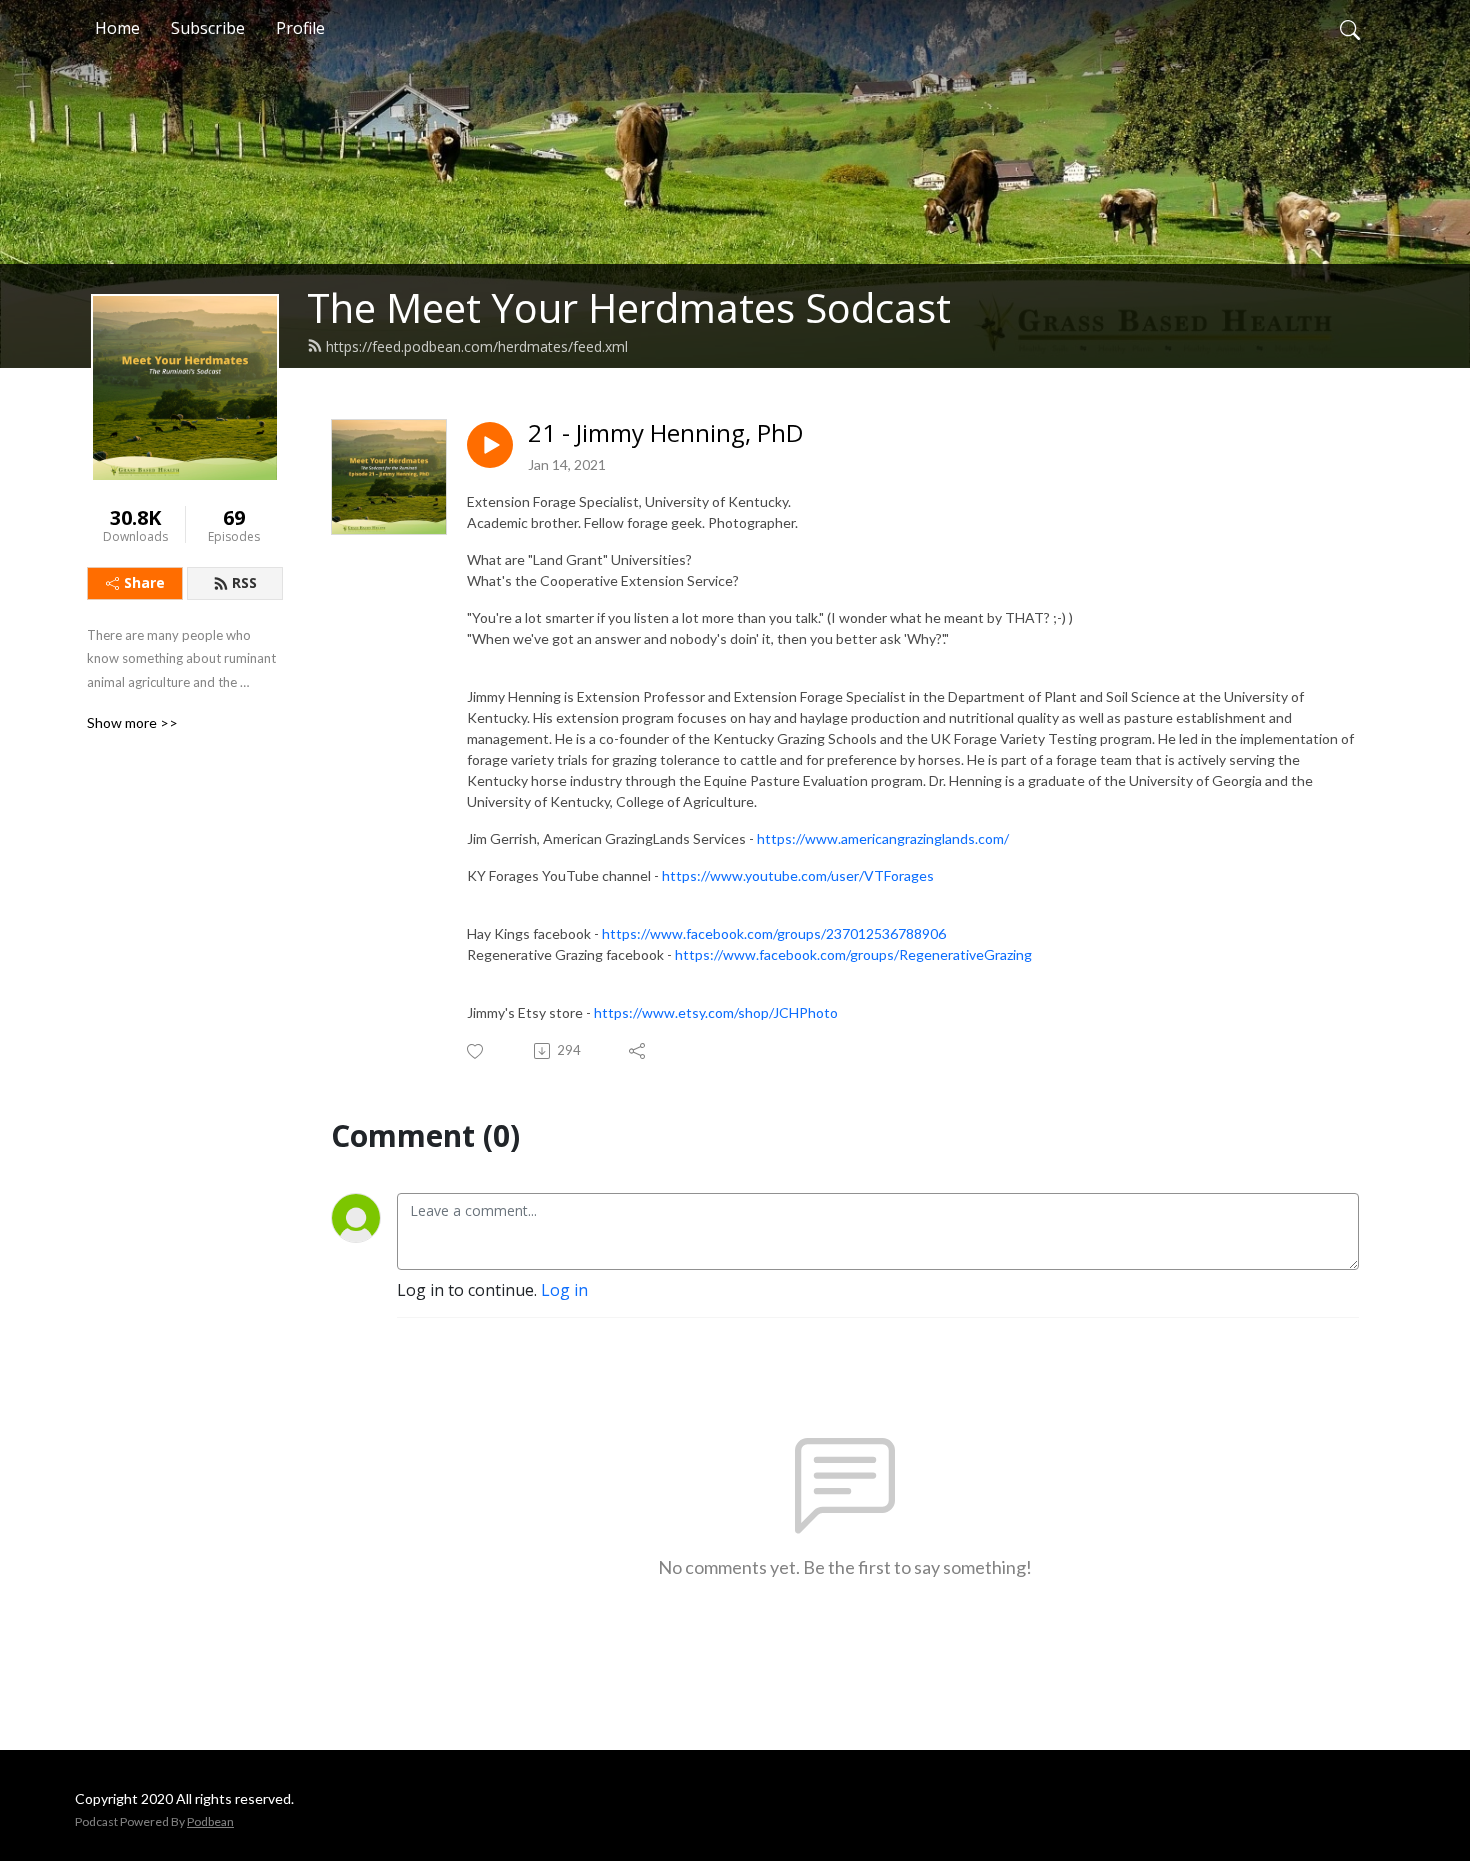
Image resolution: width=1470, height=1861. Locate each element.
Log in (564, 1290)
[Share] (638, 1051)
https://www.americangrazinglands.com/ (883, 838)
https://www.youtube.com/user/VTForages (798, 875)
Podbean (210, 1821)
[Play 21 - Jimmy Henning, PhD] (490, 445)
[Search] (1350, 28)
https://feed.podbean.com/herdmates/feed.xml (477, 346)
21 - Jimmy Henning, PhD (665, 433)
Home (117, 28)
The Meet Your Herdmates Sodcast (629, 307)
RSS (244, 582)
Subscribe (208, 28)
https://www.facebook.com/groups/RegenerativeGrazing (853, 954)
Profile (300, 28)
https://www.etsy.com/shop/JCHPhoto (716, 1012)
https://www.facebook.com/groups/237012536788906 (774, 933)
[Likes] (476, 1051)
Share (144, 582)
